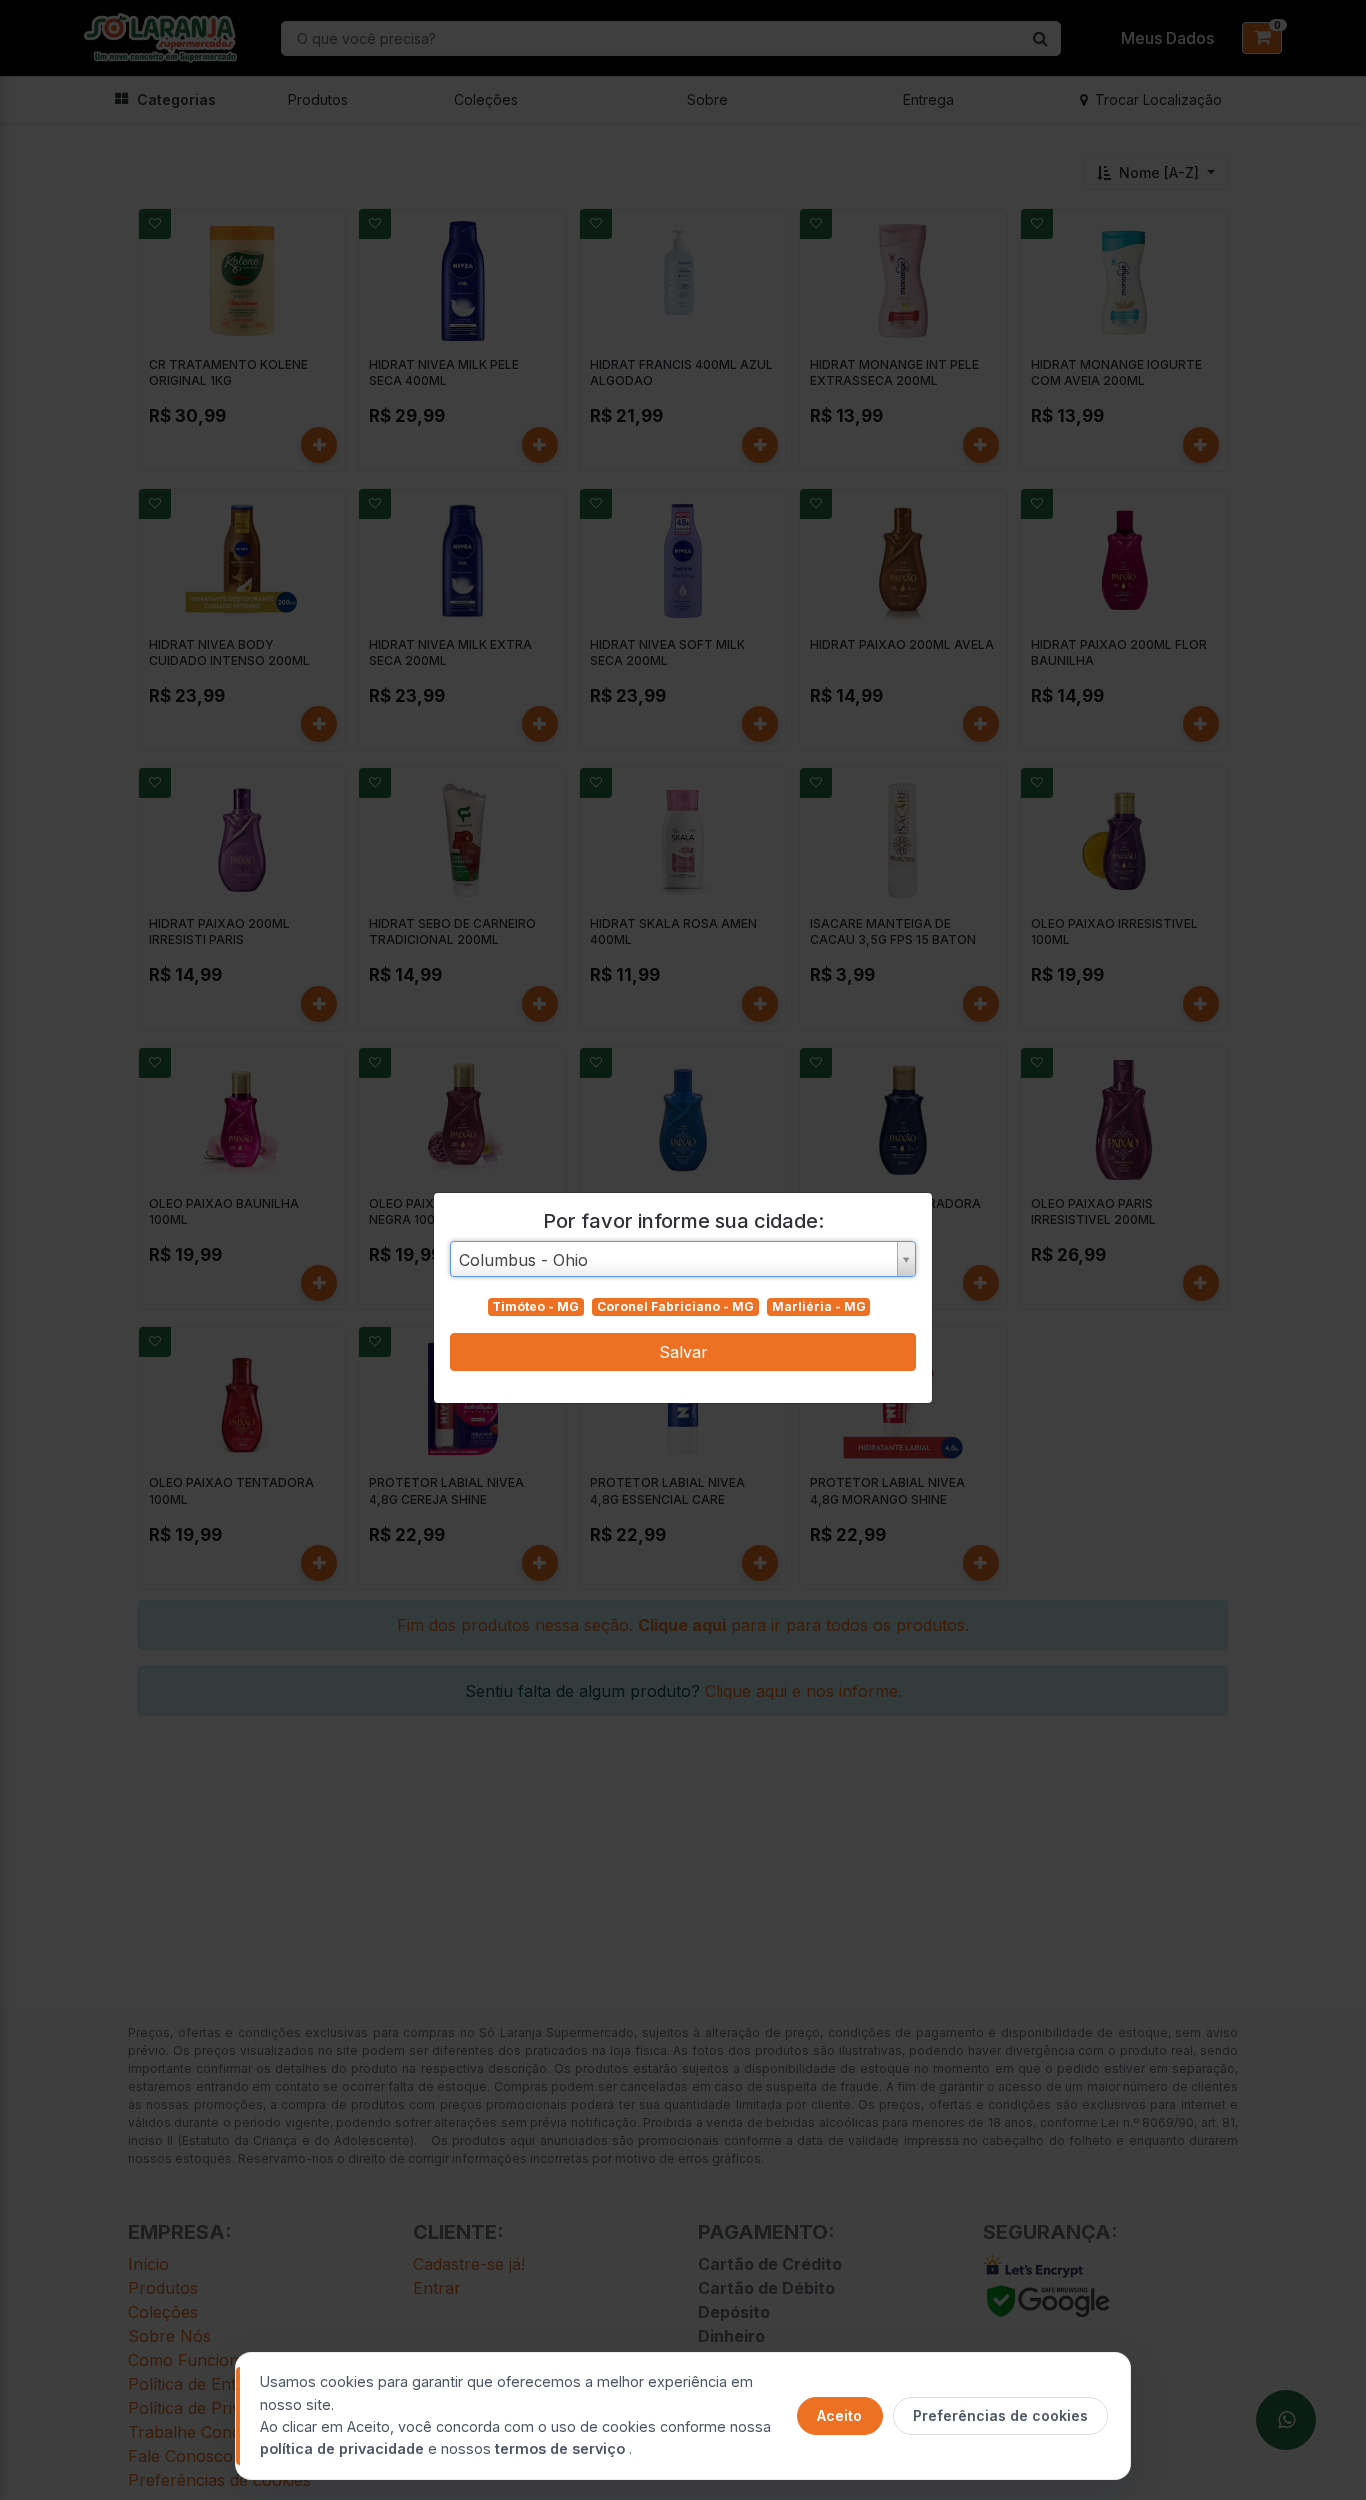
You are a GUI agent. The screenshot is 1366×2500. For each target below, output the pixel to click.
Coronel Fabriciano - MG (675, 1306)
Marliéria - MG (819, 1306)
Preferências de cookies (1000, 2415)
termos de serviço (562, 2448)
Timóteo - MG (535, 1306)
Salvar (683, 1352)
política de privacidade (344, 2448)
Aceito (839, 2415)
